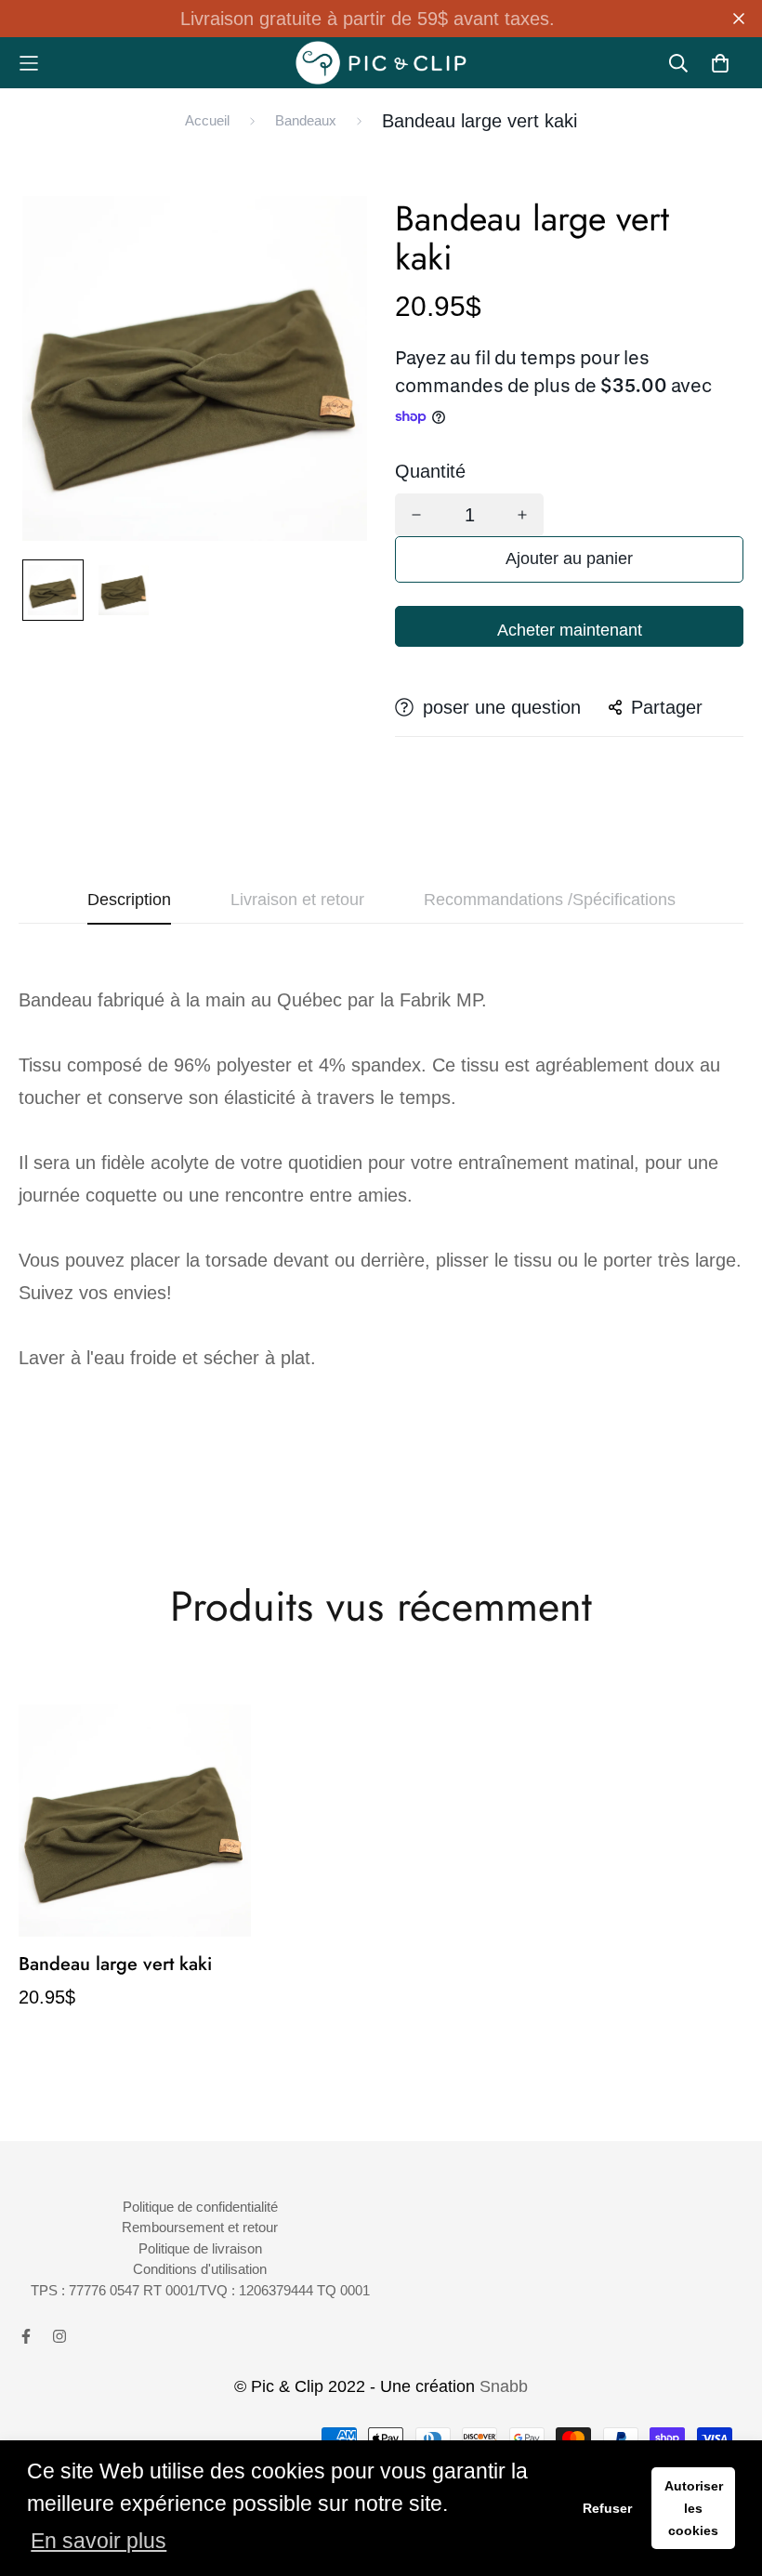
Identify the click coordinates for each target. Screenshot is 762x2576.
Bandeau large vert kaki (115, 1964)
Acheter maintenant (570, 630)
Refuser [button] (607, 2508)
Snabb (504, 2386)
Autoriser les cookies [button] (694, 2508)
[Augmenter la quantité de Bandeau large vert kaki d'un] (522, 515)
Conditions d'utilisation (200, 2269)
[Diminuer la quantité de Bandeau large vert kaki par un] (416, 515)
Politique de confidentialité (200, 2207)
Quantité (430, 471)
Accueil (207, 120)
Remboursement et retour (200, 2227)
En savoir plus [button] (99, 2541)
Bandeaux (306, 120)
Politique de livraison (200, 2248)
